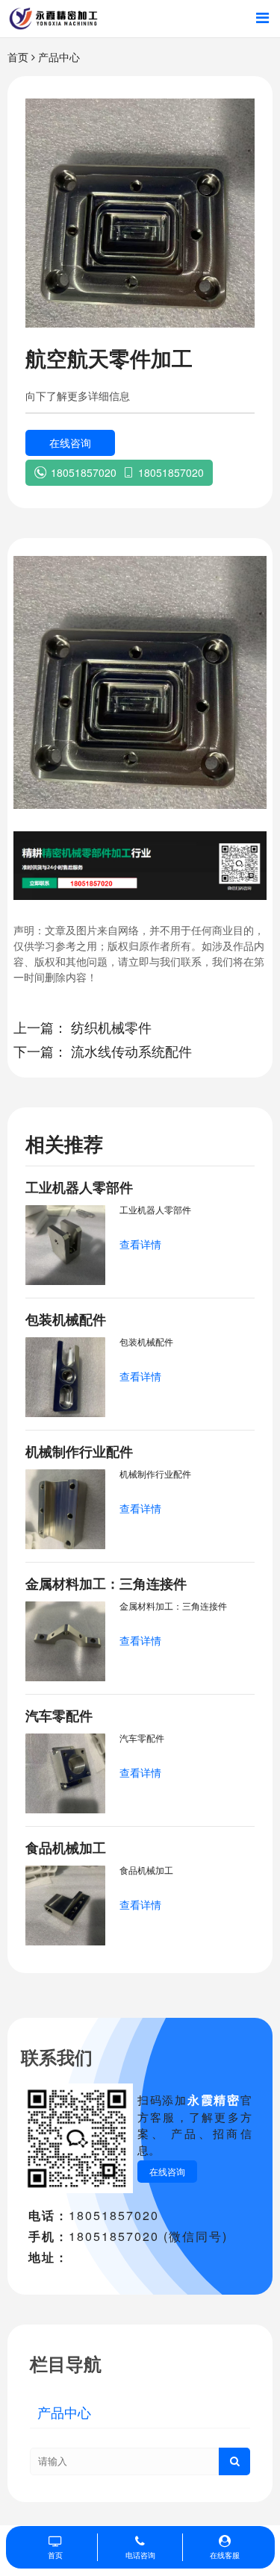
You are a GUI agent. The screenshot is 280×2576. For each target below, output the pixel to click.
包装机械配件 (66, 1319)
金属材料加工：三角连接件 (106, 1584)
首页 (18, 57)
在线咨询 (70, 443)
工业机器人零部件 (79, 1187)
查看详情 (140, 1244)
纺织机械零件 (111, 1027)
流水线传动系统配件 (131, 1051)
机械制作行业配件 (79, 1451)
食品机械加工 (66, 1848)
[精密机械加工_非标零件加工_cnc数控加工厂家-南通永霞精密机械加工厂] (53, 19)
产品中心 (59, 57)
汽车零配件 (59, 1716)
